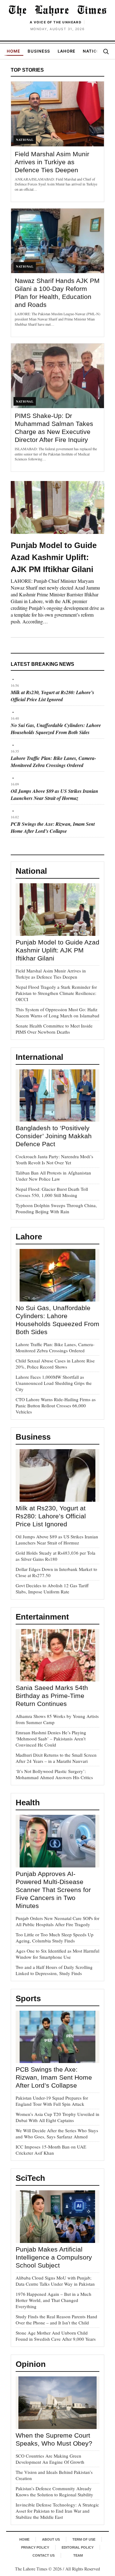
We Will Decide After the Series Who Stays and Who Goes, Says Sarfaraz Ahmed (57, 2133)
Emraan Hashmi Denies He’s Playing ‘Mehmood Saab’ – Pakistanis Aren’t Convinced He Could (51, 1739)
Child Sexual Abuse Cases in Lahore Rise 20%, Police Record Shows (55, 1364)
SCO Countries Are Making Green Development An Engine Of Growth (50, 2459)
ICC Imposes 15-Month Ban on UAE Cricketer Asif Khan (51, 2150)
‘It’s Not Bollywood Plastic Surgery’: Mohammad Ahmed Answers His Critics (54, 1774)
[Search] (106, 51)
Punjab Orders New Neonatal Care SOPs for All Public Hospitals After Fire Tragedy (57, 1921)
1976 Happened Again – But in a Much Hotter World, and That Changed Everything (54, 2300)
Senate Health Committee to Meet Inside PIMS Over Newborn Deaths (54, 1029)
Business (39, 51)
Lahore (67, 51)
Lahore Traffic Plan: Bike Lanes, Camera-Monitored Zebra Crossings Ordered (53, 762)
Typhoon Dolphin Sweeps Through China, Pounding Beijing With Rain (56, 1208)
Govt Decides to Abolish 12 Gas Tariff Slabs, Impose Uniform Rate (52, 1588)
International (39, 1057)
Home (13, 51)
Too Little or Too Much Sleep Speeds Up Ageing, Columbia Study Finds (55, 1938)
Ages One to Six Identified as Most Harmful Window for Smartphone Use (57, 1954)
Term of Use (84, 2539)
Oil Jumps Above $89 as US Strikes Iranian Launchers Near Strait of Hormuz (54, 795)
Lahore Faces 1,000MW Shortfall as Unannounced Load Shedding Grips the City (54, 1383)
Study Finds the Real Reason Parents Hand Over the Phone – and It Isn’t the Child (56, 2320)
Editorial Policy (78, 2547)
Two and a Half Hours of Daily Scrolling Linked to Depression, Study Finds (54, 1970)
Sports (28, 1998)
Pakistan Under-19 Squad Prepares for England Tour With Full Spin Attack (52, 2101)
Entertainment (42, 1617)
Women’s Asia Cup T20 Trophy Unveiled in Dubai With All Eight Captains (57, 2117)
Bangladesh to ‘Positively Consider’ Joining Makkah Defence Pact (54, 1136)
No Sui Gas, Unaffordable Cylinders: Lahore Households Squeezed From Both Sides (56, 729)
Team (78, 2555)
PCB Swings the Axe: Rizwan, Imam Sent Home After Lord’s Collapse (53, 827)
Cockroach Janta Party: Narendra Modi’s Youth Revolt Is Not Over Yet (54, 1159)
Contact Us (44, 2555)
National (94, 51)
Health (28, 1803)
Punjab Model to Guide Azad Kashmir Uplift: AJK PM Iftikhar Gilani (54, 557)
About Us (51, 2539)
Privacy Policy (35, 2547)
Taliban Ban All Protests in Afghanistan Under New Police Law (53, 1176)
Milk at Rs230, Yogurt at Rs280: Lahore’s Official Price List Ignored (52, 696)
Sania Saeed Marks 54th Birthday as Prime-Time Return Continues (52, 1696)
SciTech (30, 2178)
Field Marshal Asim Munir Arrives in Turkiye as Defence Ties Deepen (52, 162)
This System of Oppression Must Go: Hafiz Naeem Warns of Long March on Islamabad (57, 1012)
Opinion (31, 2364)
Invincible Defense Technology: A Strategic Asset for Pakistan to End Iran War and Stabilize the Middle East (57, 2511)
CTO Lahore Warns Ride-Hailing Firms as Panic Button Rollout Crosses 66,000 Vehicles (56, 1405)
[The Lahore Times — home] (57, 10)
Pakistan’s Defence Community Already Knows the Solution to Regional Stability (54, 2491)
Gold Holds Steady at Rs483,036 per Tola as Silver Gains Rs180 (56, 1556)
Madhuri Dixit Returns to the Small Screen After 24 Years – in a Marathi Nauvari (56, 1758)
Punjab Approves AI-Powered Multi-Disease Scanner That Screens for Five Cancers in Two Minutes (53, 1890)
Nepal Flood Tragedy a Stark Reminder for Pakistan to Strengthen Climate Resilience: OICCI (56, 993)
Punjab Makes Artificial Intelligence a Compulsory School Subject (54, 2257)
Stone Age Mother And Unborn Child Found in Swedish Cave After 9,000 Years (56, 2336)
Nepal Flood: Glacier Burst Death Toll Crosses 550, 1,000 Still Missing (52, 1192)
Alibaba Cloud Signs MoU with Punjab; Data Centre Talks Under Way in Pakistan (55, 2281)
